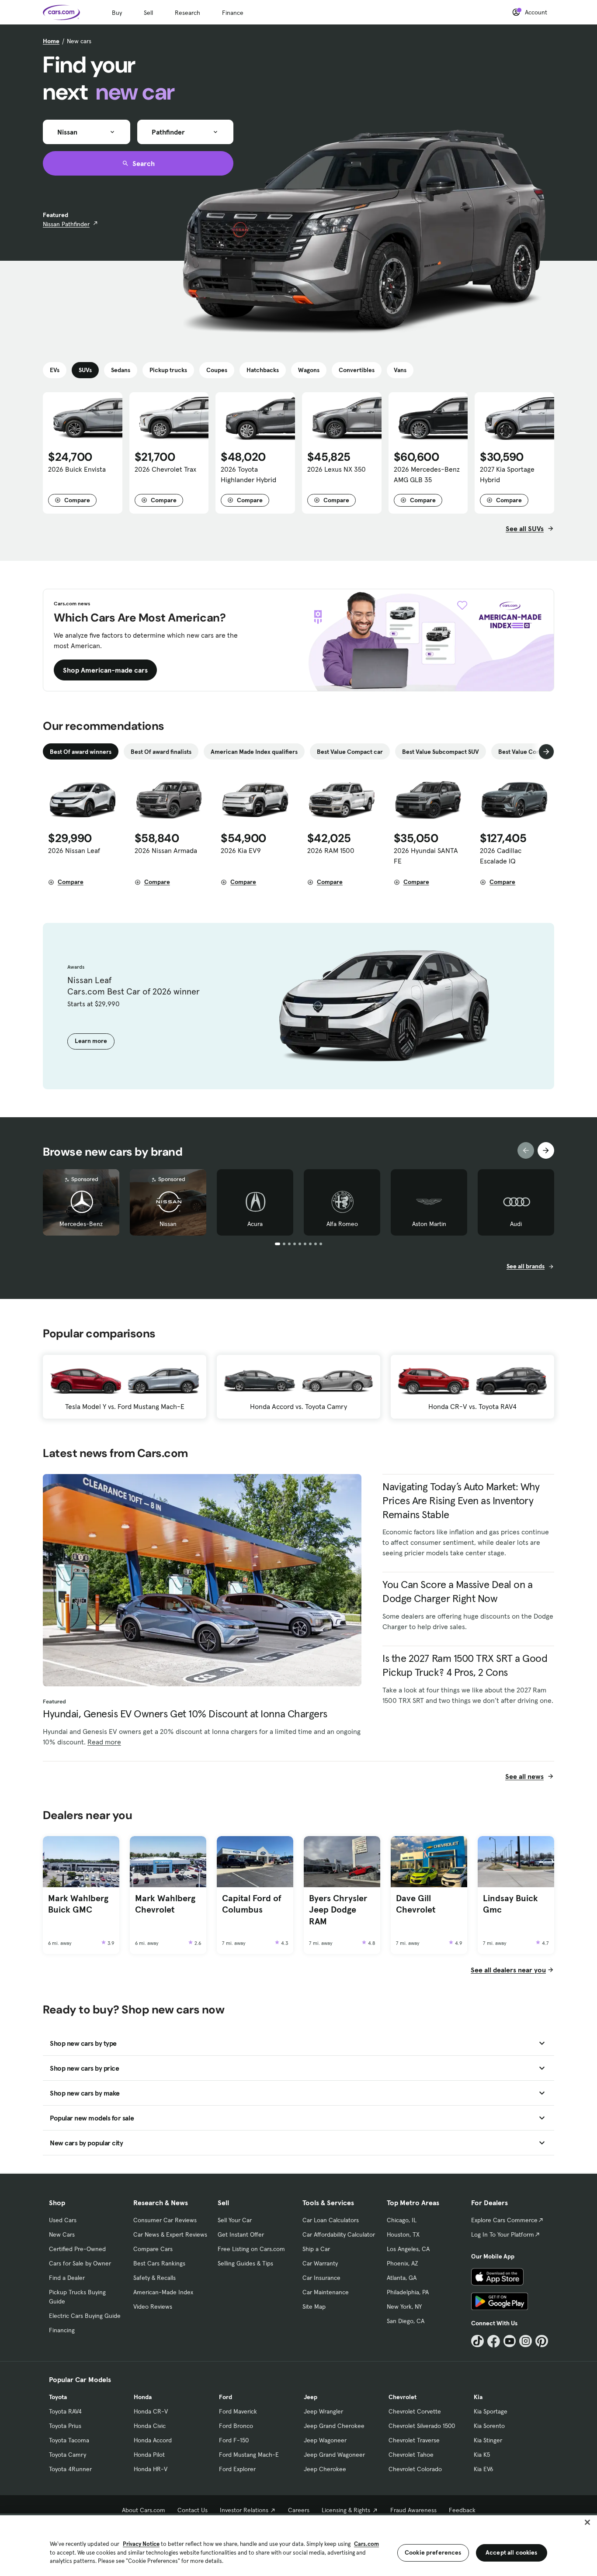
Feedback (462, 2510)
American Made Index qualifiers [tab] (254, 752)
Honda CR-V (151, 2411)
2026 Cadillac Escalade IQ (501, 856)
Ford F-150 (234, 2440)
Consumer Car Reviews (165, 2220)
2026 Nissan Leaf (74, 850)
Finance (233, 13)
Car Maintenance (326, 2292)
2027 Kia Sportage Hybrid (507, 474)
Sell (148, 13)
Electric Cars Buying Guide (85, 2316)
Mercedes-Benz (81, 1224)
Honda (143, 2397)
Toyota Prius (65, 2426)
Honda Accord (153, 2440)
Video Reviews (153, 2307)
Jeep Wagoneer (325, 2440)
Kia (478, 2397)
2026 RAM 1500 (331, 850)
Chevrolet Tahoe (411, 2455)
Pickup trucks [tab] (168, 370)
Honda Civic (150, 2426)
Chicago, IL (402, 2220)
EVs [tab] (55, 370)
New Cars (62, 2234)
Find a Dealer (67, 2278)
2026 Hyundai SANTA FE (426, 856)
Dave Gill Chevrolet (416, 1904)
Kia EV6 (484, 2469)
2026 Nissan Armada (166, 850)
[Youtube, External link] (510, 2341)
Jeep (311, 2397)
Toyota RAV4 (65, 2411)
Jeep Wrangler (323, 2411)
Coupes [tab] (217, 370)
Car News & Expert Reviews (170, 2234)
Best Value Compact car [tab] (350, 752)
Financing (62, 2330)
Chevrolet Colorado (415, 2469)
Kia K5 (482, 2455)
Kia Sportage (491, 2411)
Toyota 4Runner (70, 2469)
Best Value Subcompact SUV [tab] (441, 752)
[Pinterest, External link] (542, 2341)
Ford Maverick (238, 2411)
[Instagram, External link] (526, 2341)
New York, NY (404, 2307)
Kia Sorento (489, 2426)
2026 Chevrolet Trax (165, 469)
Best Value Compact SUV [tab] (532, 752)
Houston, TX (403, 2234)
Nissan (168, 1224)
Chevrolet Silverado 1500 (422, 2426)
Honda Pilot (149, 2455)
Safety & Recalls (154, 2278)
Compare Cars (153, 2249)
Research (187, 13)
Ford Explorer (237, 2469)
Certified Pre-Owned (77, 2249)
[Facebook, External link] (494, 2341)
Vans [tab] (400, 370)
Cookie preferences (433, 2552)
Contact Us (193, 2510)
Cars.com (366, 2544)
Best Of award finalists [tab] (161, 752)
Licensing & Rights (346, 2510)
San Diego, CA (406, 2321)
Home (51, 41)
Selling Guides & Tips (245, 2263)
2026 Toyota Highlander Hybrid (248, 474)
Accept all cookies (512, 2552)
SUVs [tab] (85, 370)
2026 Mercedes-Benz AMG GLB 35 (427, 474)
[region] (298, 2545)
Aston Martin (429, 1224)
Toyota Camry (68, 2455)
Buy (117, 13)
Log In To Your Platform (503, 2234)
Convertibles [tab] (357, 370)
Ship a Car (316, 2249)
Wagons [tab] (309, 370)
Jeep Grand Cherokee (334, 2426)
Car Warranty (320, 2263)
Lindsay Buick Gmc (510, 1904)
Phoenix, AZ (403, 2263)
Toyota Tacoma (69, 2440)
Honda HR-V (151, 2469)
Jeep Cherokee (325, 2469)
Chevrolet (403, 2397)
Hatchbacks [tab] (263, 370)
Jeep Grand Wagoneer (334, 2455)
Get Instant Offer (241, 2234)
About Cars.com (144, 2510)
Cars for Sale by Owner (80, 2263)
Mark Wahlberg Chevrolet (165, 1904)
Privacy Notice (141, 2544)
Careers (299, 2510)
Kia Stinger (488, 2440)
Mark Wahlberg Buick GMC (78, 1904)
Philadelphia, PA (408, 2292)
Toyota (58, 2397)
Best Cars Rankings (159, 2263)
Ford (226, 2397)
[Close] (587, 2522)
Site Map (314, 2307)
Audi (516, 1224)
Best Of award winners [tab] (81, 752)
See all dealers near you (508, 1970)
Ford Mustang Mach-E (249, 2455)
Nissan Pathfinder (66, 224)
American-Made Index (163, 2292)
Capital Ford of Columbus (252, 1904)
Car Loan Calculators (331, 2220)
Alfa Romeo (342, 1224)
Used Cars (63, 2220)
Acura (255, 1224)
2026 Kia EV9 (241, 850)
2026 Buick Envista (77, 469)
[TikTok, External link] (477, 2341)
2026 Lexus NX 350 (337, 469)
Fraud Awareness (413, 2510)
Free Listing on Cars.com (251, 2249)
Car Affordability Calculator (339, 2234)
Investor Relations (244, 2510)
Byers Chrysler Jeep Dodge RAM (338, 1910)
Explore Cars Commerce (504, 2220)
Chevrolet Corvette (415, 2411)
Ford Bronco (236, 2426)
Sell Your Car (235, 2220)
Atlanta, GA (402, 2278)
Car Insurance (321, 2278)
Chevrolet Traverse (414, 2440)
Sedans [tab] (121, 370)
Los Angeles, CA (408, 2249)
